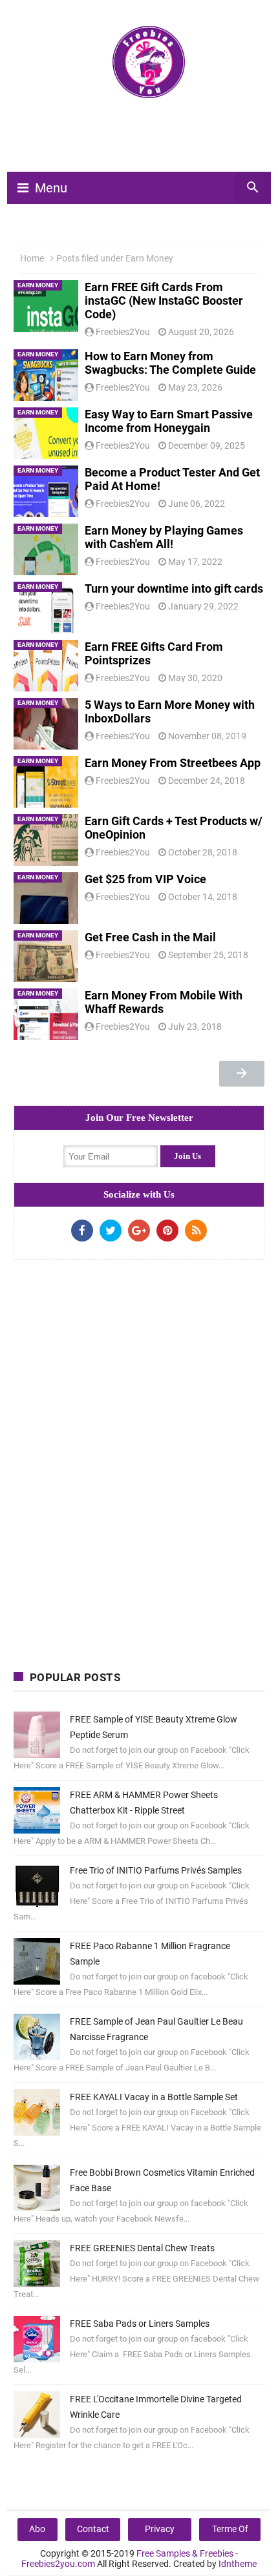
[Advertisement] (146, 141)
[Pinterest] (167, 1231)
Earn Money (38, 285)
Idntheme (238, 2564)
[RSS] (196, 1231)
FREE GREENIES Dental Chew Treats (142, 2248)
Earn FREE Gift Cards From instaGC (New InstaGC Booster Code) (164, 301)
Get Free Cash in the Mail (150, 937)
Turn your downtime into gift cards (174, 588)
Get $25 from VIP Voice (145, 879)
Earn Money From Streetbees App (173, 763)
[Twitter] (111, 1231)
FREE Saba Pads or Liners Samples (140, 2324)
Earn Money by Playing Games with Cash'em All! (164, 537)
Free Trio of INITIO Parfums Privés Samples (156, 1870)
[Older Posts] (242, 1074)
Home (32, 258)
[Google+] (139, 1231)
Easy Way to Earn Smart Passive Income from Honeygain (169, 421)
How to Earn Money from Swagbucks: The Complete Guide (170, 363)
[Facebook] (82, 1231)
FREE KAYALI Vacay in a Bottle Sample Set (154, 2097)
